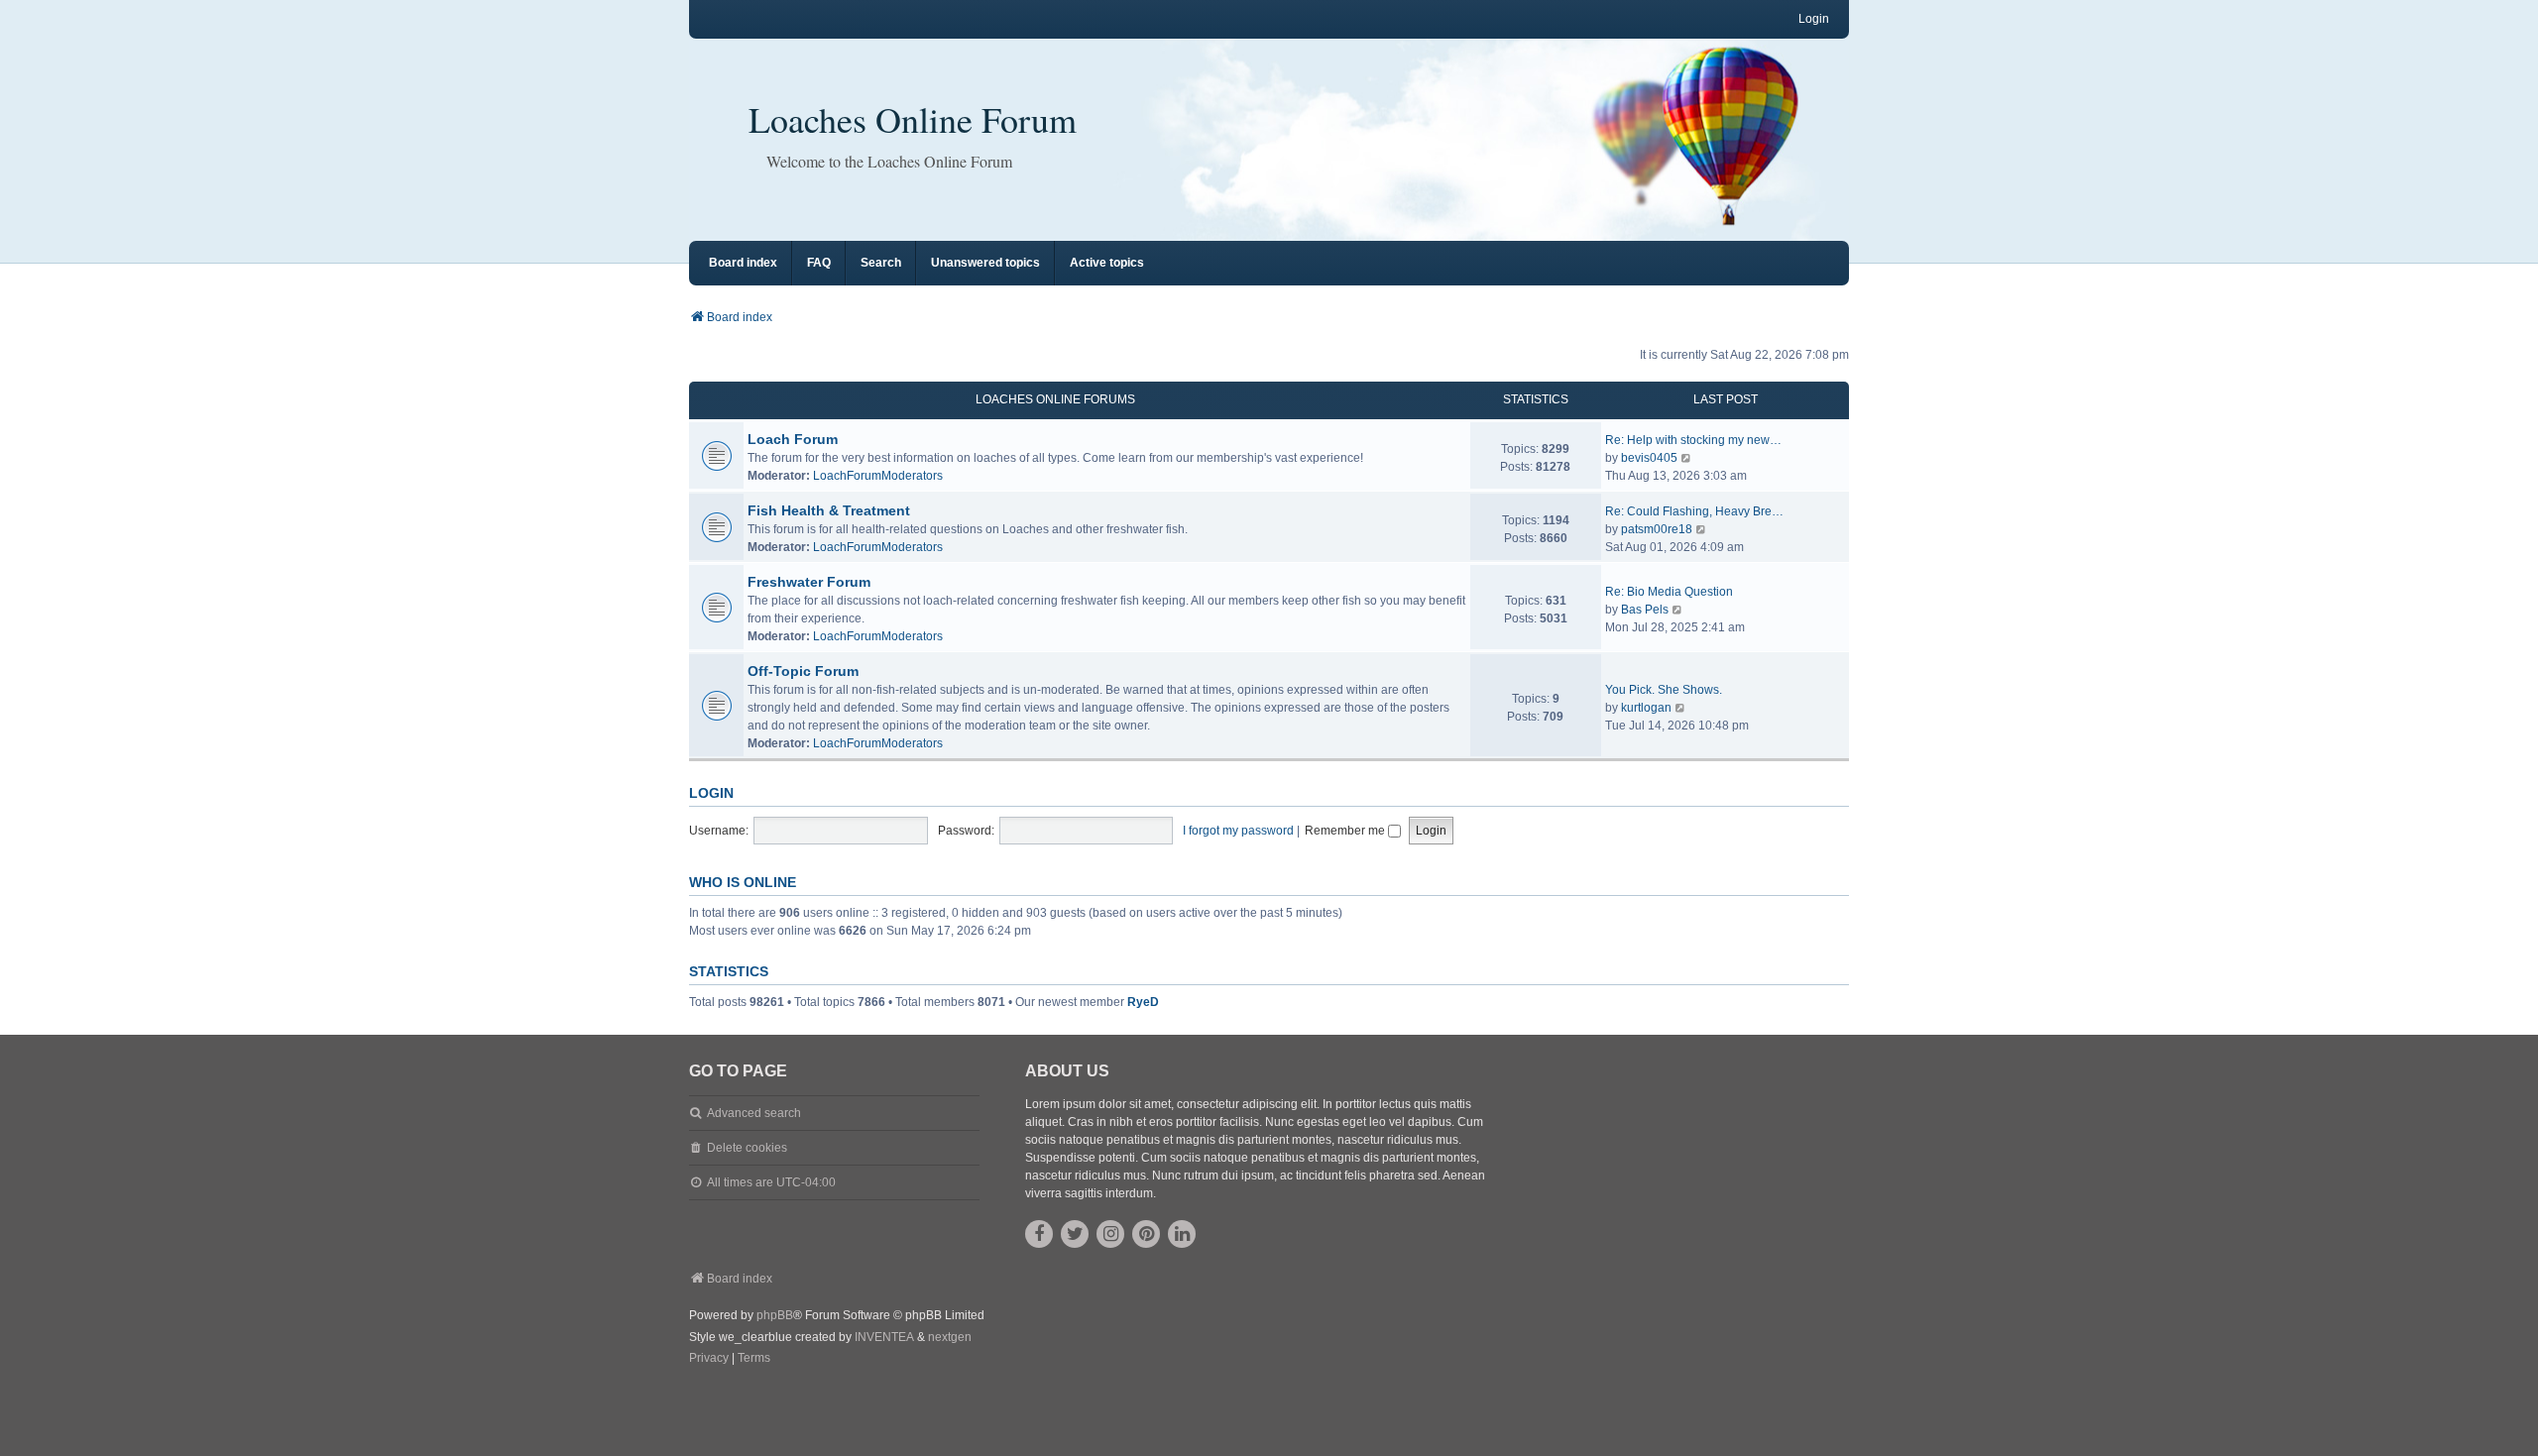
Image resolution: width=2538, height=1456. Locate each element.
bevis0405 (1649, 458)
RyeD (1143, 1002)
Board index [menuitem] (743, 263)
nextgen (950, 1337)
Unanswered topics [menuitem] (985, 263)
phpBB (775, 1315)
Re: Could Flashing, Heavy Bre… (1694, 511)
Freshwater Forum (809, 582)
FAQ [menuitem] (819, 263)
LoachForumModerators (878, 476)
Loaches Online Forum (913, 119)
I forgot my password (1238, 831)
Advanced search (754, 1113)
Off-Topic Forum (803, 671)
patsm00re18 (1657, 529)
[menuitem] (709, 1359)
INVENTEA (884, 1337)
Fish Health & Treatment (829, 510)
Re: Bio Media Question (1669, 592)
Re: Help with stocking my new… (1693, 440)
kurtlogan (1646, 708)
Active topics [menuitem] (1107, 263)
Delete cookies (747, 1148)
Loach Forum (793, 439)
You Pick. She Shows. (1664, 690)
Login (711, 793)
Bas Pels (1645, 610)
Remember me (1346, 831)
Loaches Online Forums (1055, 399)
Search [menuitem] (881, 263)
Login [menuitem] (1814, 19)
